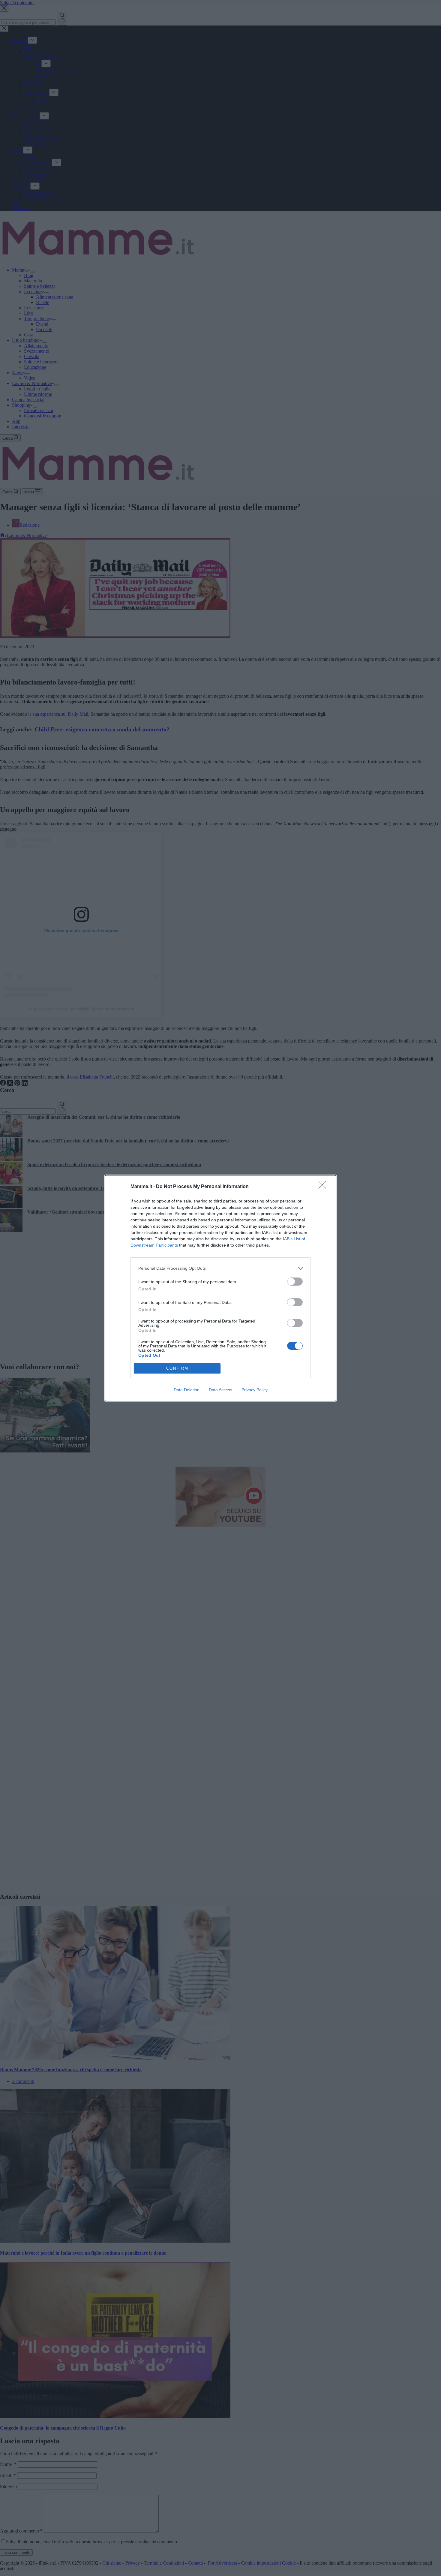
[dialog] (220, 1288)
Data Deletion (187, 1390)
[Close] (324, 1187)
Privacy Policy (255, 1390)
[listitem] (220, 1268)
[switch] (295, 1282)
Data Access (220, 1390)
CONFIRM (177, 1368)
